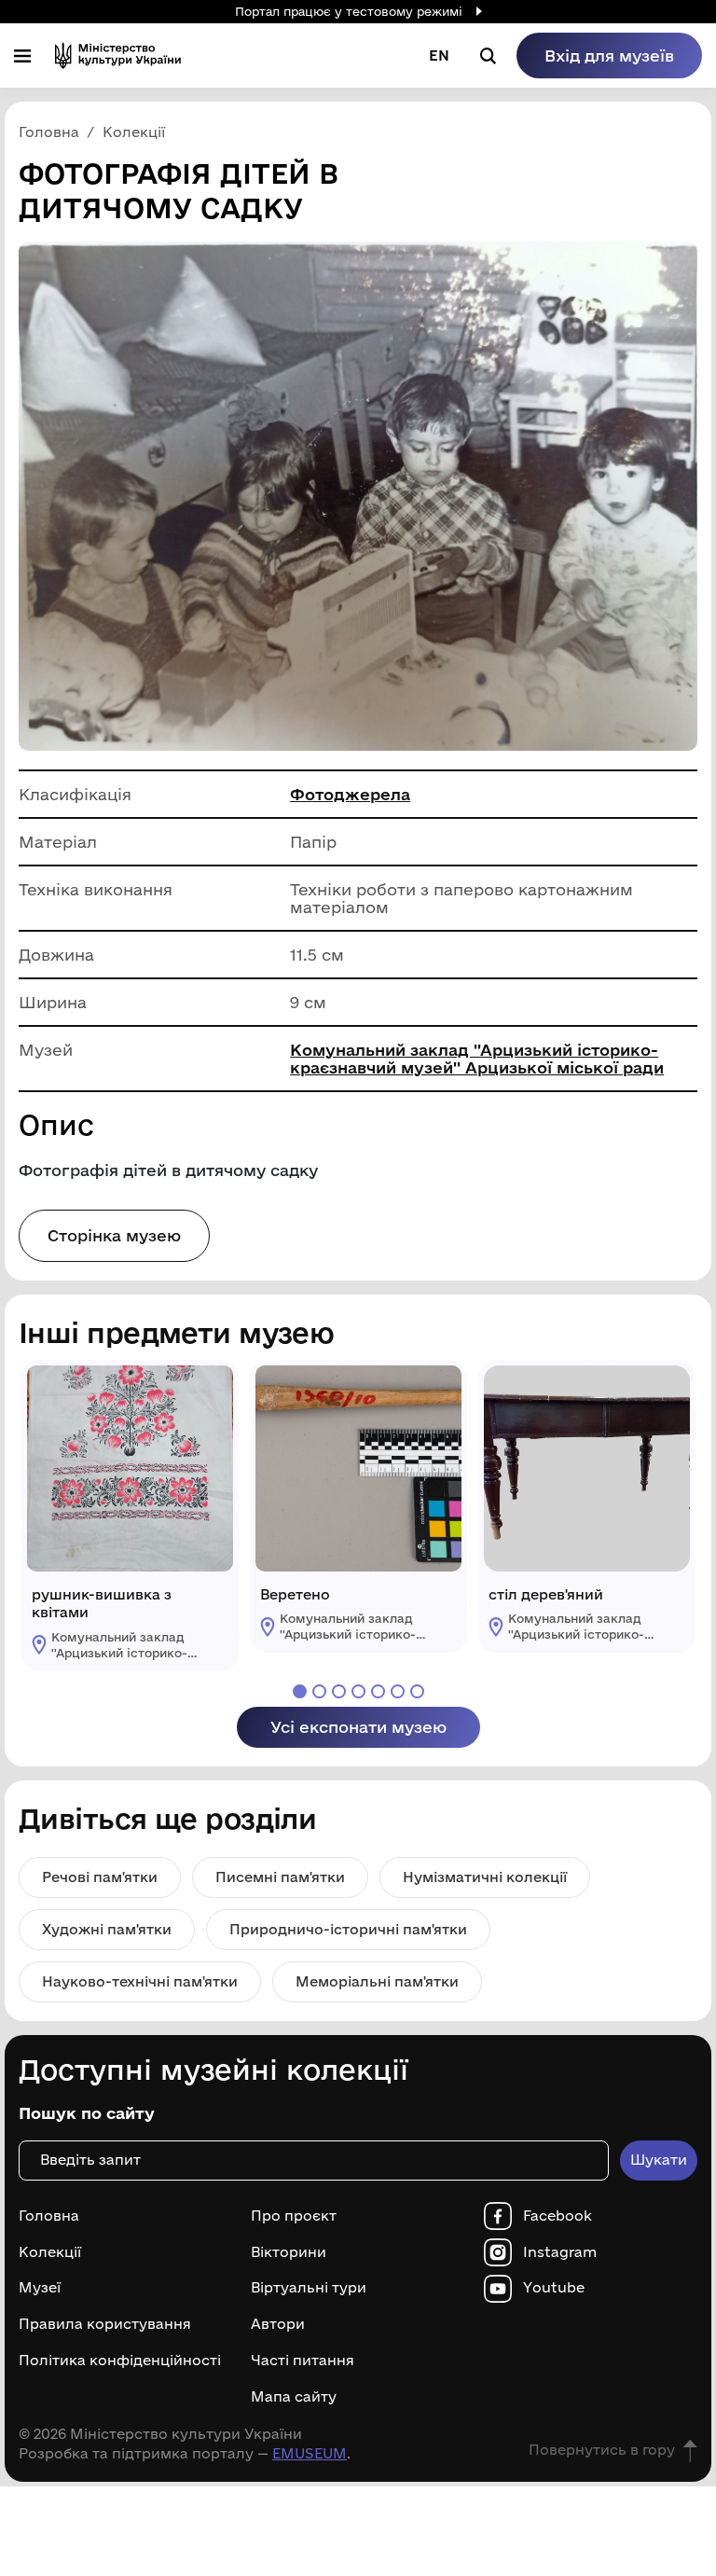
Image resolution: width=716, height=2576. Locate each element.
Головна (49, 2216)
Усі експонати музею (358, 1727)
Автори (278, 2324)
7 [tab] (417, 1691)
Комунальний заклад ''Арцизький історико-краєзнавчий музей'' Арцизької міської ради (477, 1059)
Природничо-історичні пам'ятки (348, 1929)
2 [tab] (319, 1691)
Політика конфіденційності (120, 2361)
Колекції (50, 2252)
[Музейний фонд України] (118, 55)
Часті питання (303, 2361)
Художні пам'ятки (107, 1929)
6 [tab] (398, 1691)
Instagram (560, 2252)
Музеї (40, 2288)
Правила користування (105, 2324)
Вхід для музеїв (609, 55)
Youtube (554, 2288)
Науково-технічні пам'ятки (140, 1981)
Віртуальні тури (309, 2288)
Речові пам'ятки (100, 1877)
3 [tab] (339, 1691)
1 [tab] (300, 1691)
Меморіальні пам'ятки (377, 1981)
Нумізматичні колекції (485, 1877)
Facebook (558, 2216)
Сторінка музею (114, 1235)
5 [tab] (378, 1691)
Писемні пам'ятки (280, 1877)
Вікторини (289, 2252)
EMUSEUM (310, 2453)
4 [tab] (358, 1691)
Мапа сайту (294, 2397)
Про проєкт (294, 2216)
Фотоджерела (350, 794)
